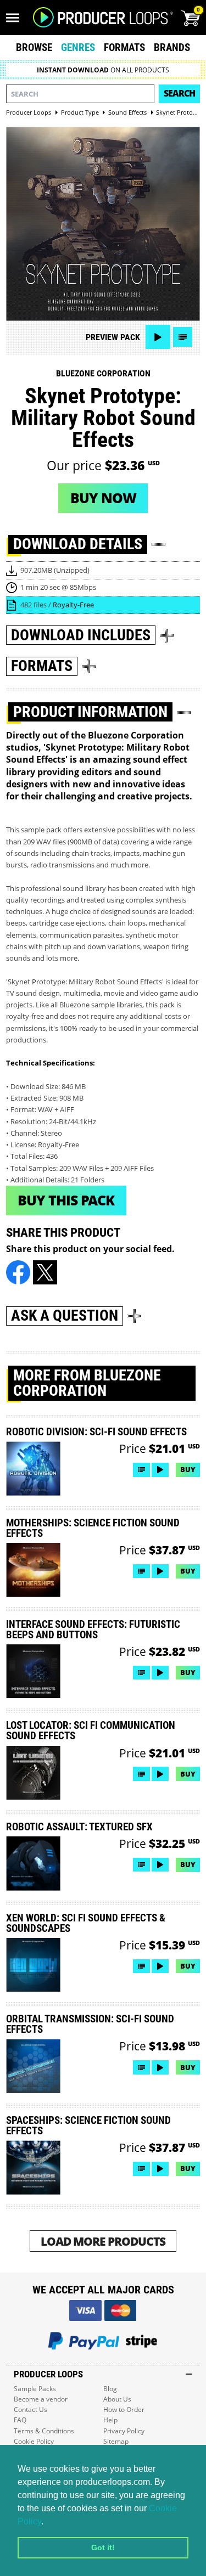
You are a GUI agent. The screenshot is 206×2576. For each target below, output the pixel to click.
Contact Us (30, 2409)
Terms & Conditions (44, 2431)
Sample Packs (35, 2389)
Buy (188, 1469)
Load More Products (103, 2241)
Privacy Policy (124, 2431)
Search (179, 93)
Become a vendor (41, 2399)
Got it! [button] (103, 2547)
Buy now (103, 498)
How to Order (124, 2409)
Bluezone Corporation (103, 373)
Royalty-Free (73, 605)
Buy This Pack (66, 1200)
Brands (172, 47)
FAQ (20, 2420)
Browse (34, 47)
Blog (110, 2389)
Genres (78, 47)
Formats (124, 47)
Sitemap (116, 2441)
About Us (117, 2399)
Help (110, 2420)
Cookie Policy (34, 2441)
